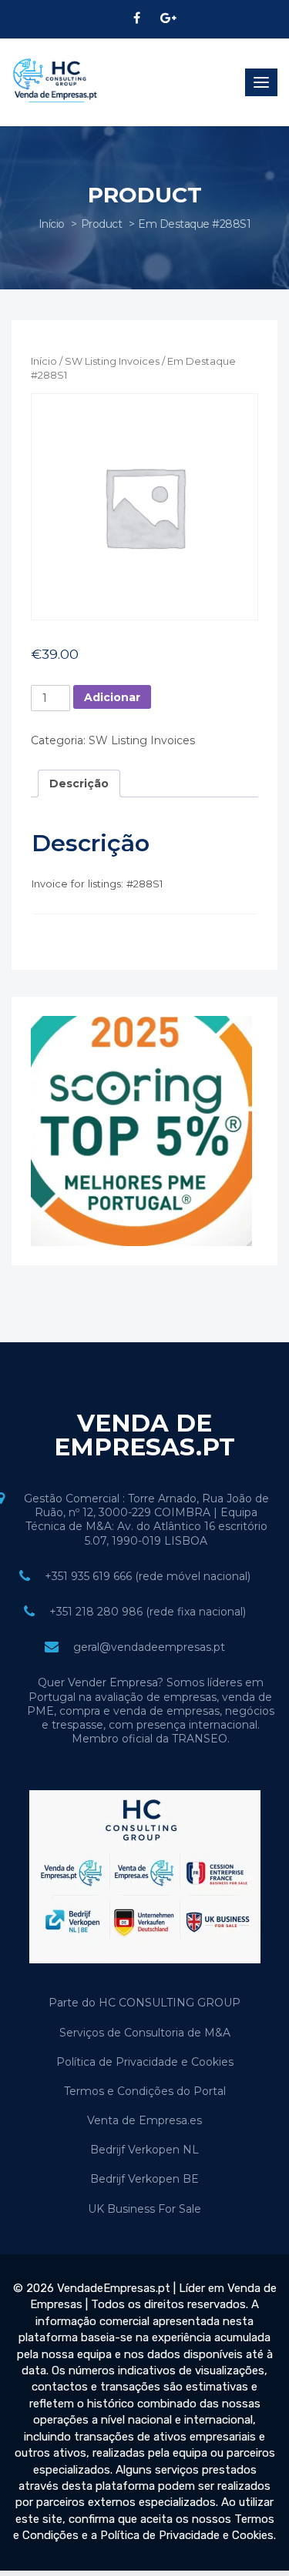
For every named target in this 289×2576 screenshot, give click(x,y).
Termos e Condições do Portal (145, 2091)
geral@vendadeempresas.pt (149, 1647)
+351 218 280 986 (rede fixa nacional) (148, 1612)
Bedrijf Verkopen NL (144, 2150)
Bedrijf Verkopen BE (144, 2179)
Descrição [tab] (79, 783)
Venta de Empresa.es (144, 2120)
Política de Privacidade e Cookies (145, 2062)
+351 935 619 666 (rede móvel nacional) (148, 1576)
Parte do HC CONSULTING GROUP (144, 2003)
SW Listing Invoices (112, 361)
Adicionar (112, 697)
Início (52, 224)
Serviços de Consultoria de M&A (145, 2033)
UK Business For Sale (144, 2209)
